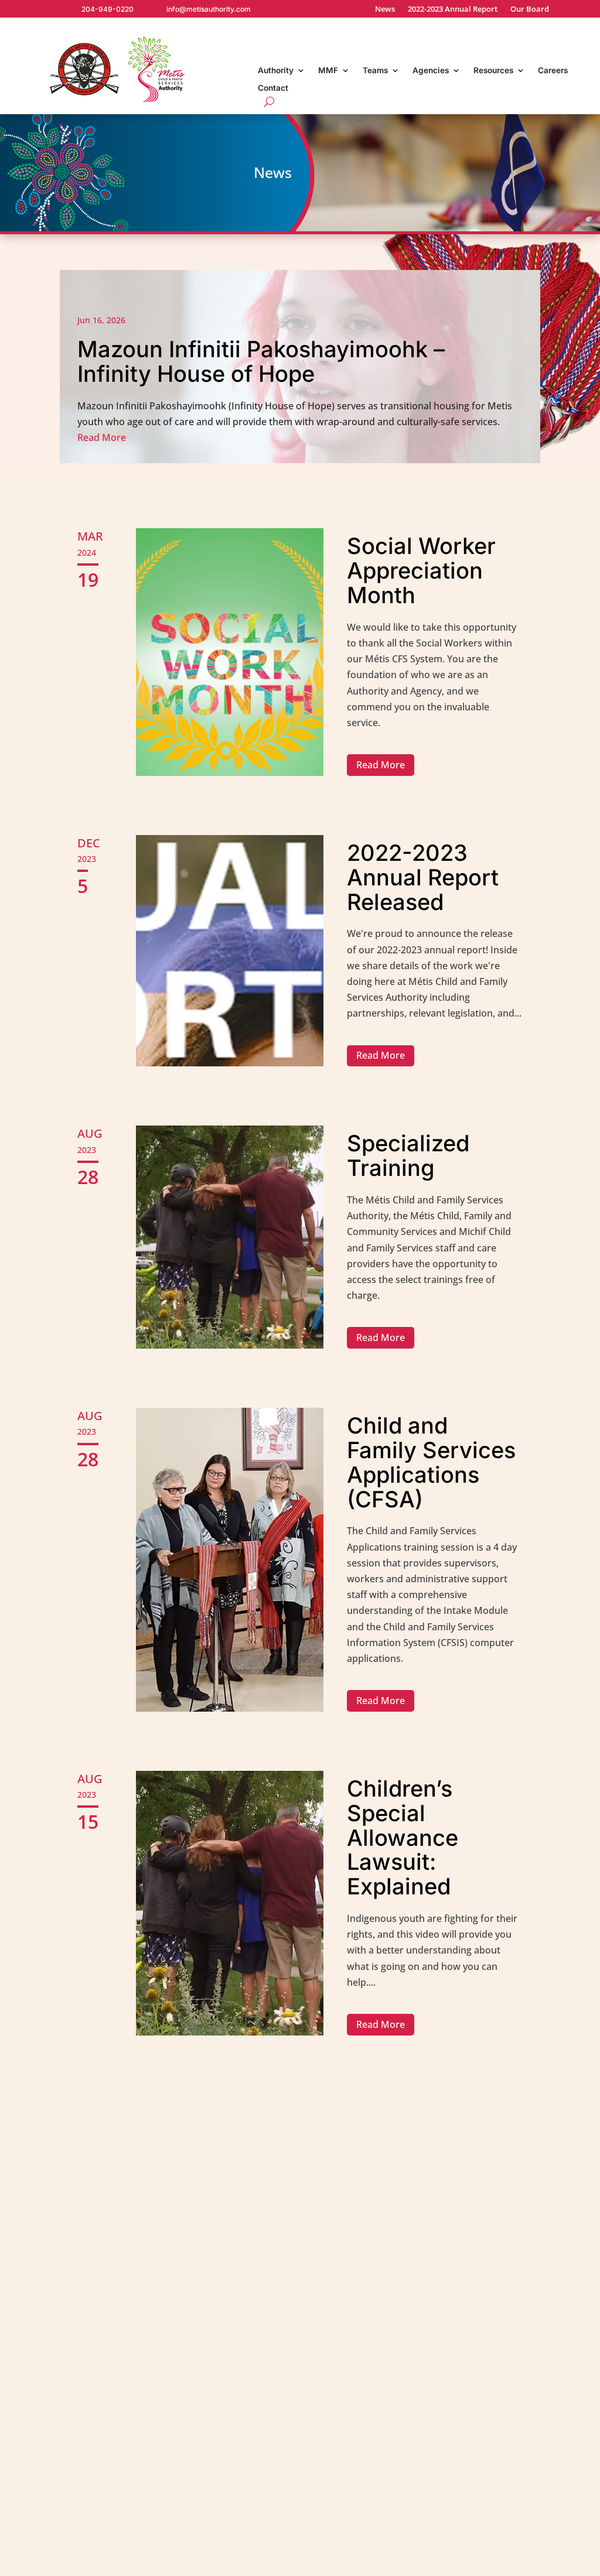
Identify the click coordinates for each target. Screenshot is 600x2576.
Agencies (431, 71)
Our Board (530, 9)
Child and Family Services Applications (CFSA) (431, 1462)
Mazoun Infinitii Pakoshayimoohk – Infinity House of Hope (300, 367)
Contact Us (499, 2377)
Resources (493, 71)
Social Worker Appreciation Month (421, 570)
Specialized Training (408, 1155)
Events (489, 2455)
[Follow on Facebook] (533, 2562)
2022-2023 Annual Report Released (423, 877)
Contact (273, 88)
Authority (276, 71)
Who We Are (398, 2390)
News (385, 9)
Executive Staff (403, 2488)
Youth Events (296, 2523)
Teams (375, 71)
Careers (553, 71)
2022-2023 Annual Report (453, 9)
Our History (397, 2410)
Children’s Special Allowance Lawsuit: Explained (403, 1837)
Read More (381, 765)
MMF (328, 71)
